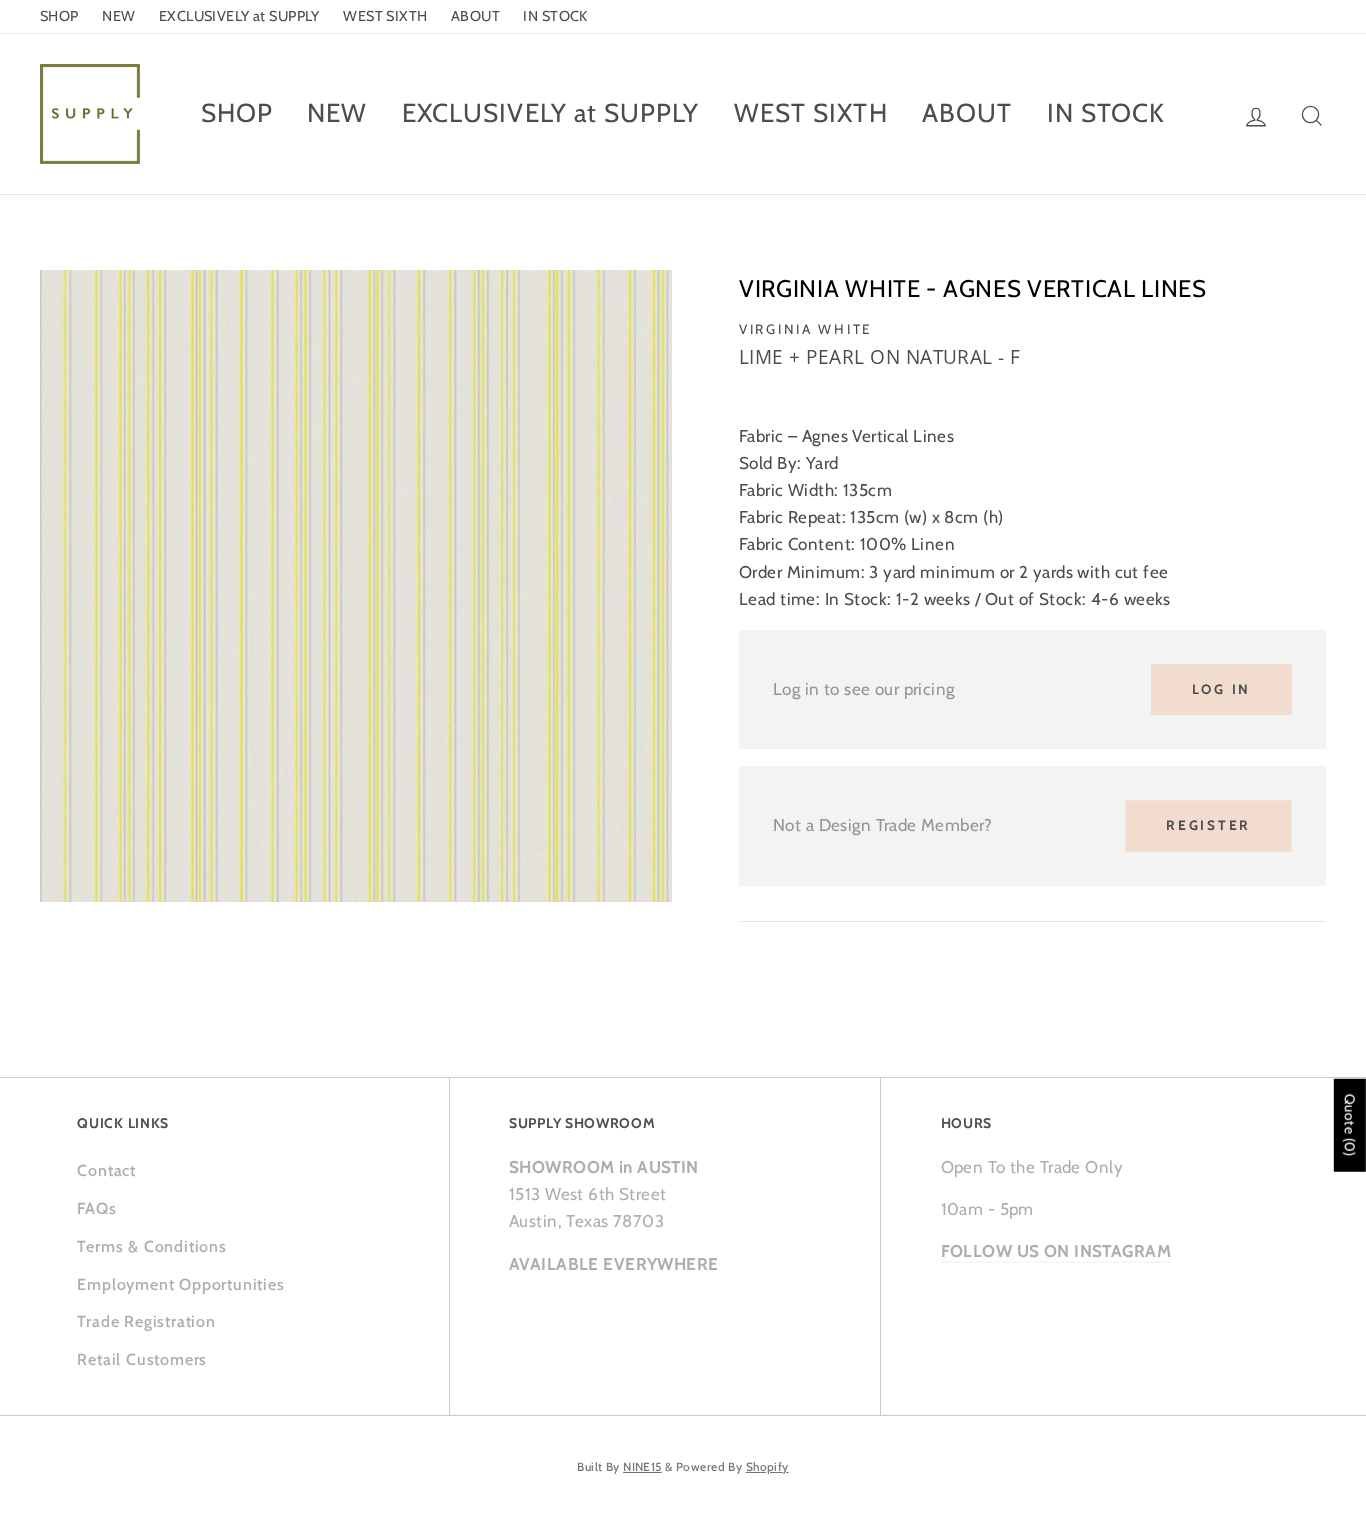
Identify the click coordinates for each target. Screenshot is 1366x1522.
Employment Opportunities (180, 1284)
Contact (106, 1170)
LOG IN (1221, 689)
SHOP (59, 16)
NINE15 (642, 1467)
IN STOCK (555, 16)
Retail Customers (142, 1359)
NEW (118, 16)
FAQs (96, 1208)
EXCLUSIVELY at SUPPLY (239, 16)
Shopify (767, 1467)
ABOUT (475, 16)
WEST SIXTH (385, 16)
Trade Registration (146, 1321)
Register (1208, 825)
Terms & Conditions (151, 1246)
